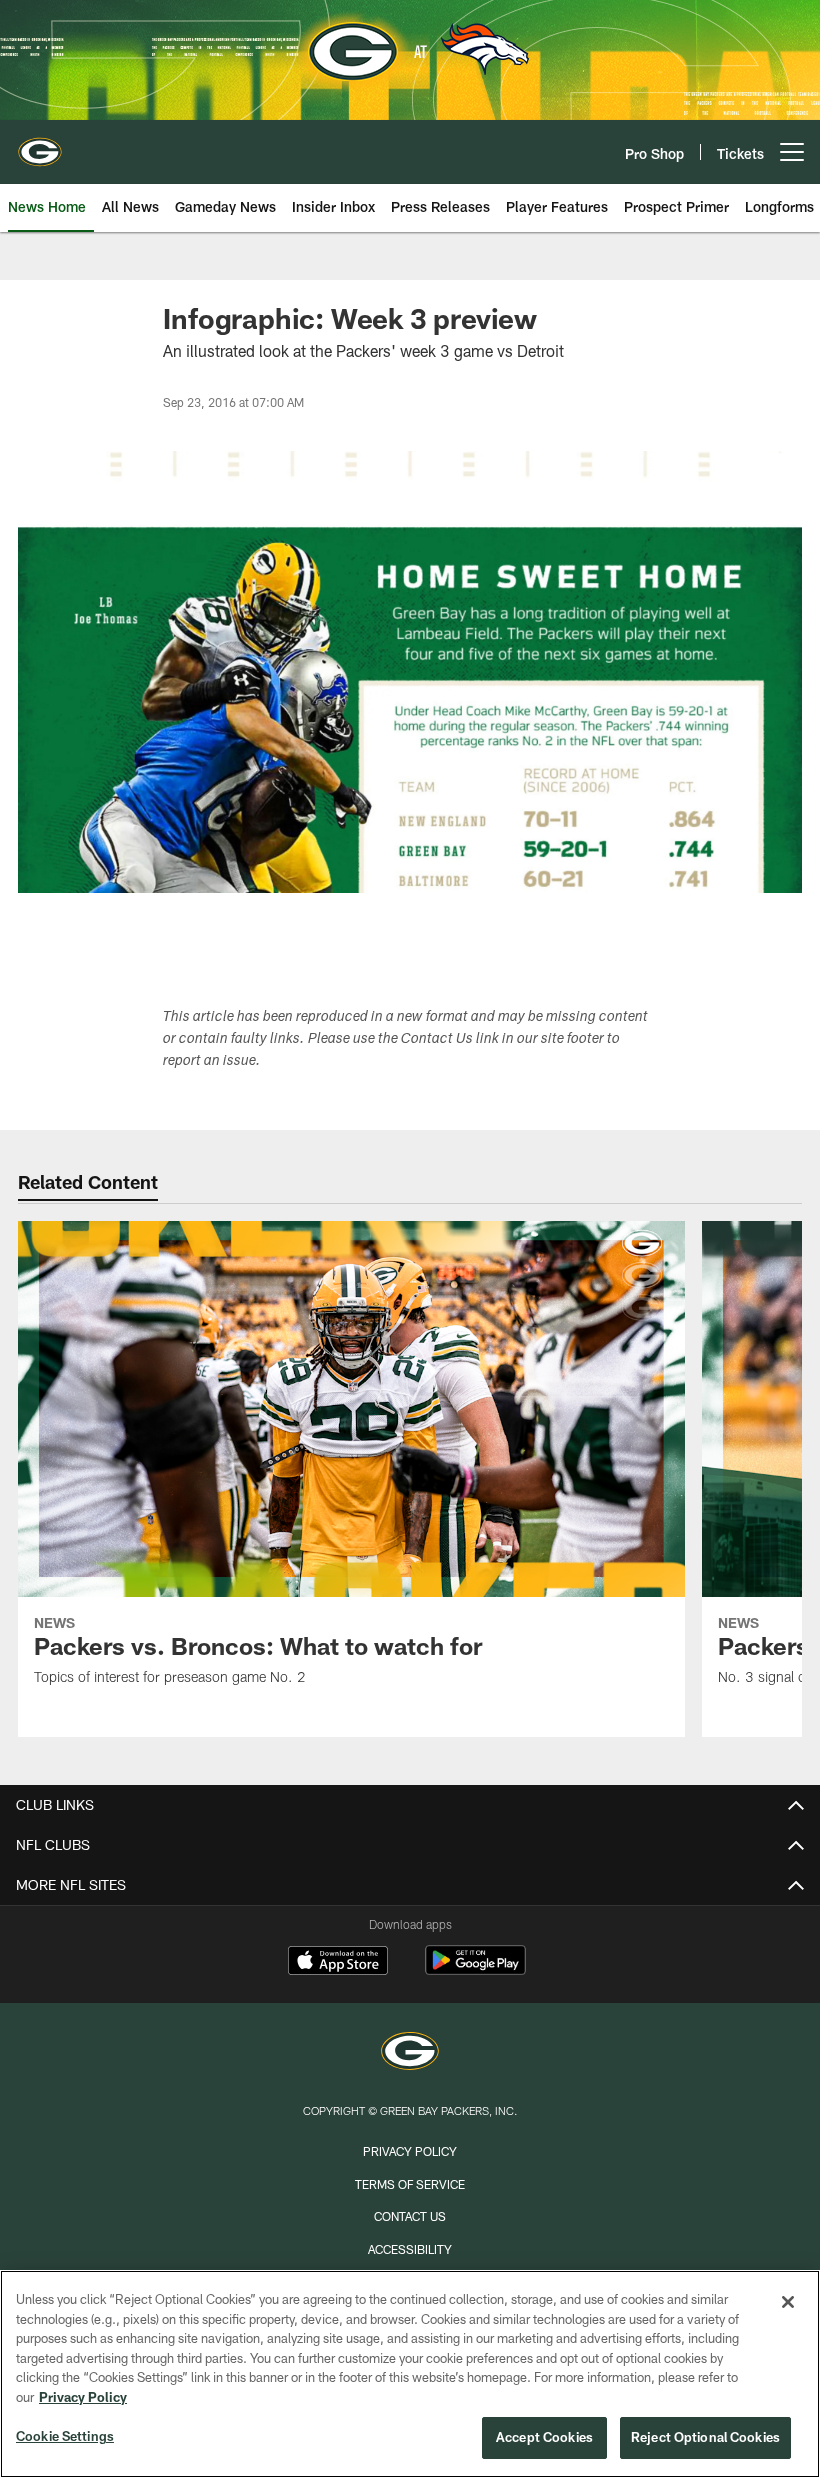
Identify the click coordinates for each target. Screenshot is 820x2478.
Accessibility (410, 2249)
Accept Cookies (544, 2437)
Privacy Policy (410, 2151)
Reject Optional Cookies (705, 2437)
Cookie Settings (65, 2436)
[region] (410, 2374)
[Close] (788, 2302)
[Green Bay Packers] (410, 2053)
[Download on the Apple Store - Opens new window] (338, 1963)
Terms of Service (410, 2184)
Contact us (410, 2216)
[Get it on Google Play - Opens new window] (475, 1970)
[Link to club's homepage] (40, 144)
